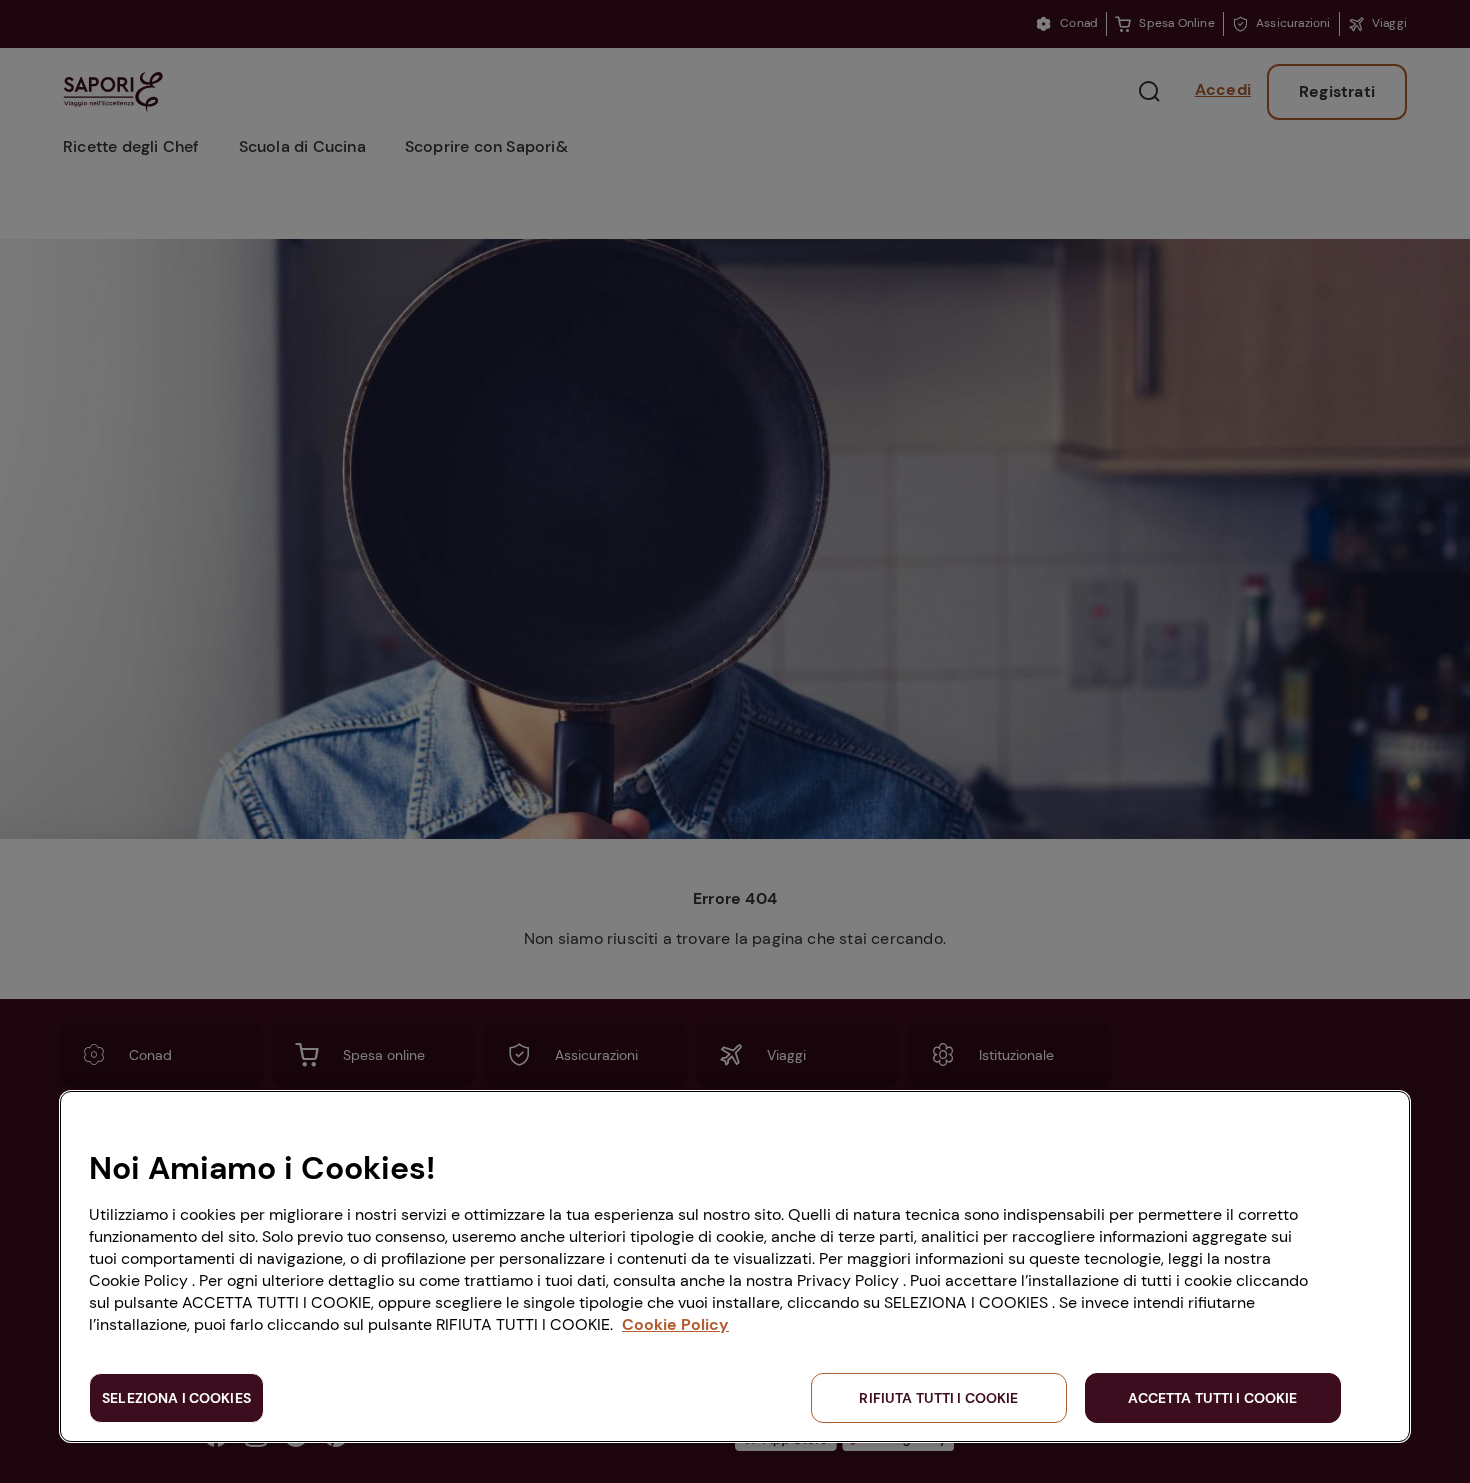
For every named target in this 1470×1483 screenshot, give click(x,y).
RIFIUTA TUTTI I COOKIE (938, 1398)
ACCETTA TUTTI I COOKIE (1212, 1398)
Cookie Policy (675, 1324)
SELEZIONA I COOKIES (176, 1398)
